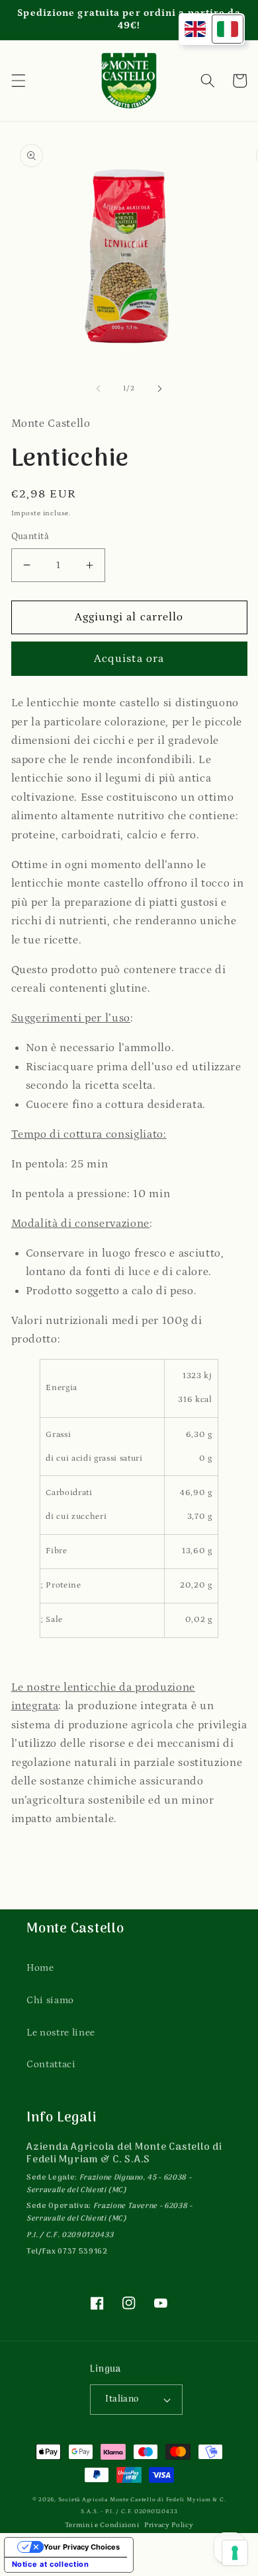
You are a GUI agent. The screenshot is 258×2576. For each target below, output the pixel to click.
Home (40, 1968)
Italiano (122, 2399)
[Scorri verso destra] (159, 388)
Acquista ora (129, 659)
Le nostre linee (61, 2033)
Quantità (30, 536)
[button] (18, 81)
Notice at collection (51, 2564)
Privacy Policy (169, 2525)
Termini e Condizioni (102, 2525)
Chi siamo (50, 2000)
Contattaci (51, 2064)
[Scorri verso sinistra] (99, 388)
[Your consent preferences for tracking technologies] (235, 2553)
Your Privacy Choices (82, 2547)
